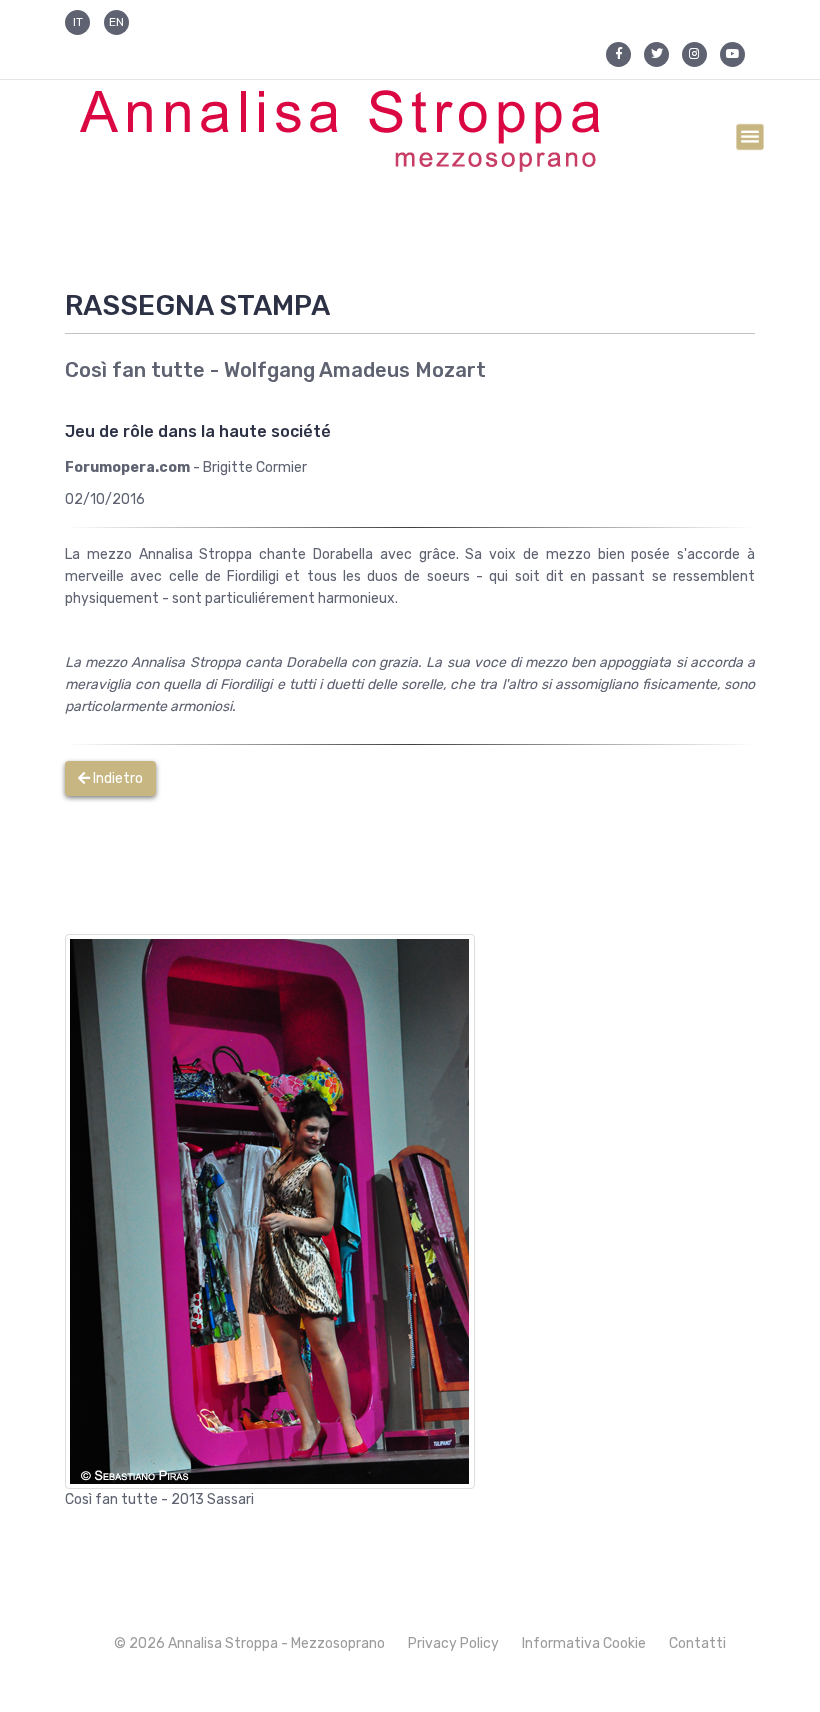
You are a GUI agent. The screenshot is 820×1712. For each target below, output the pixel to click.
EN (116, 22)
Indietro (116, 778)
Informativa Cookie (584, 1643)
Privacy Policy (453, 1643)
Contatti (697, 1643)
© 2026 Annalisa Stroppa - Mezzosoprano (249, 1643)
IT (78, 22)
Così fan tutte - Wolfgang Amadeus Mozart (275, 370)
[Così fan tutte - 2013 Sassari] (270, 1210)
